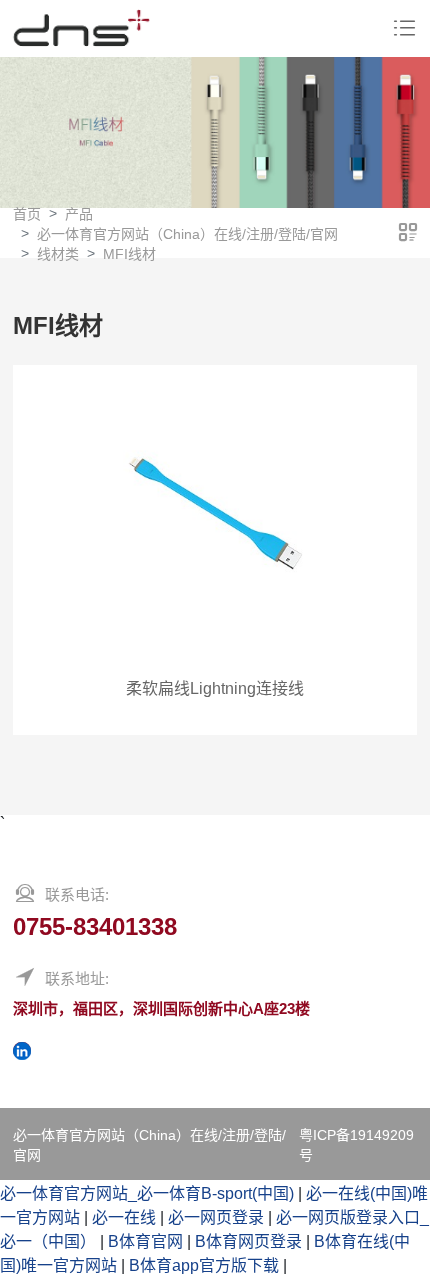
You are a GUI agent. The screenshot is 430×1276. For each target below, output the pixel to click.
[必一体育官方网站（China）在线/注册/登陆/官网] (81, 28)
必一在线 (124, 1217)
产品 (79, 214)
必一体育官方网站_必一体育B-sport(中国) (147, 1193)
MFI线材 (129, 254)
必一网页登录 (216, 1217)
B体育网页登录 (248, 1241)
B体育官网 (145, 1241)
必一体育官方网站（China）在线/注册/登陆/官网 (187, 234)
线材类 (58, 254)
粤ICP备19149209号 (356, 1145)
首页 (27, 214)
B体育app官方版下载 (204, 1265)
